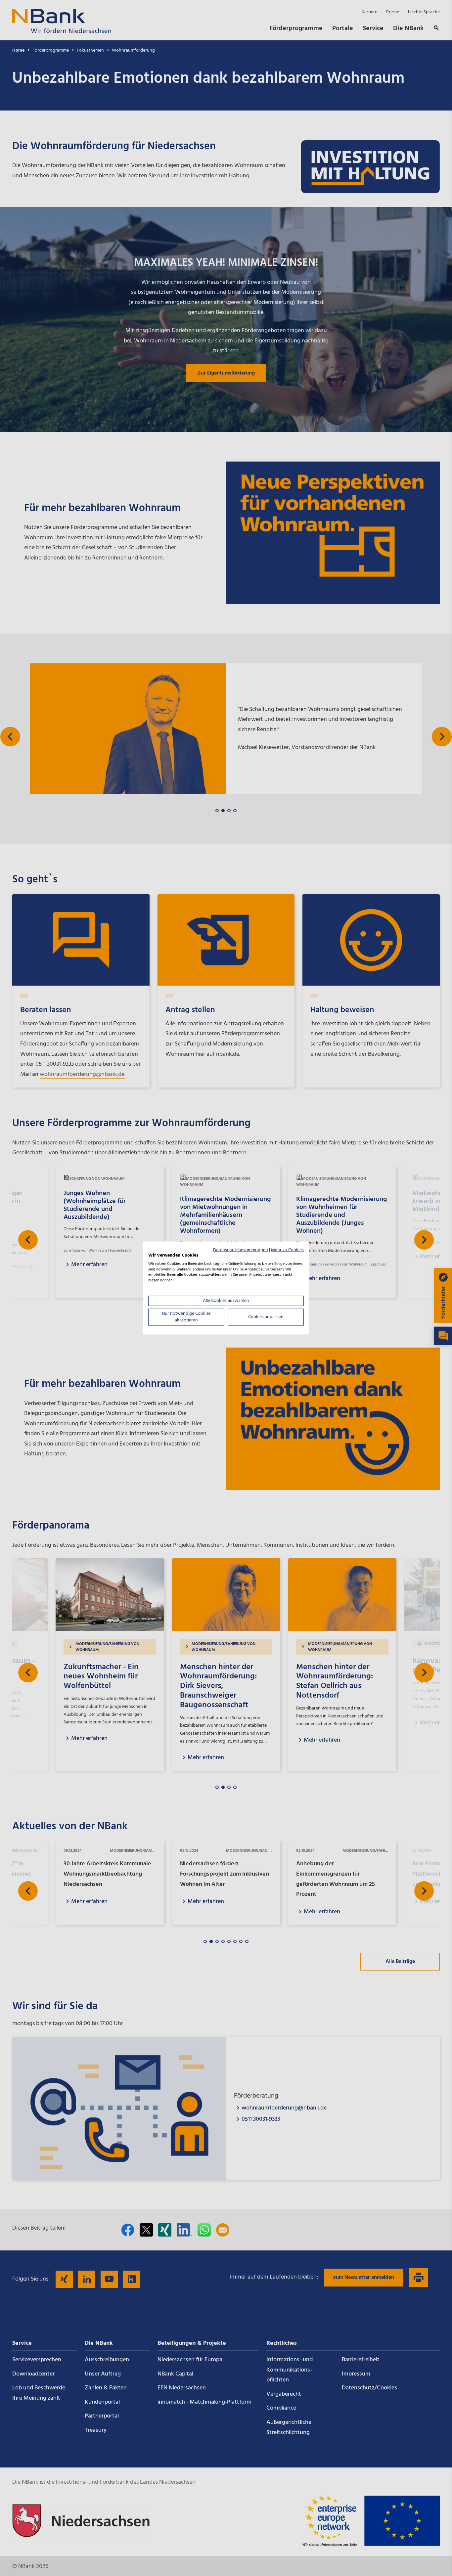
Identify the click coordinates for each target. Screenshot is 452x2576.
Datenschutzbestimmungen (241, 1250)
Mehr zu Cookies (287, 1250)
